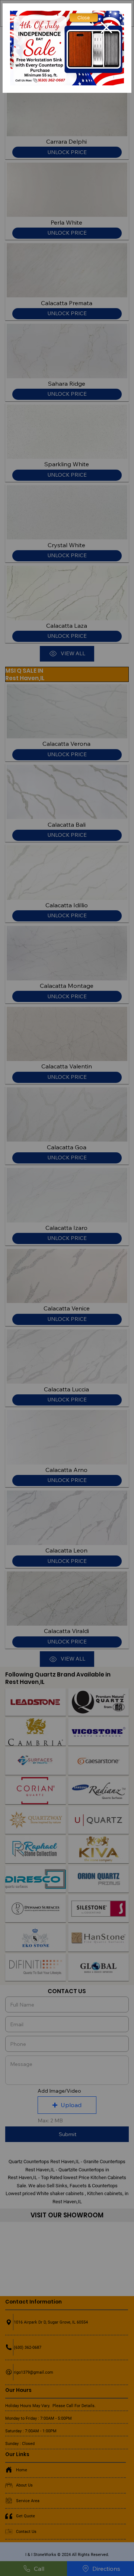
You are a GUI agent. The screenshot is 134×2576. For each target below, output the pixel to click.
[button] (84, 18)
